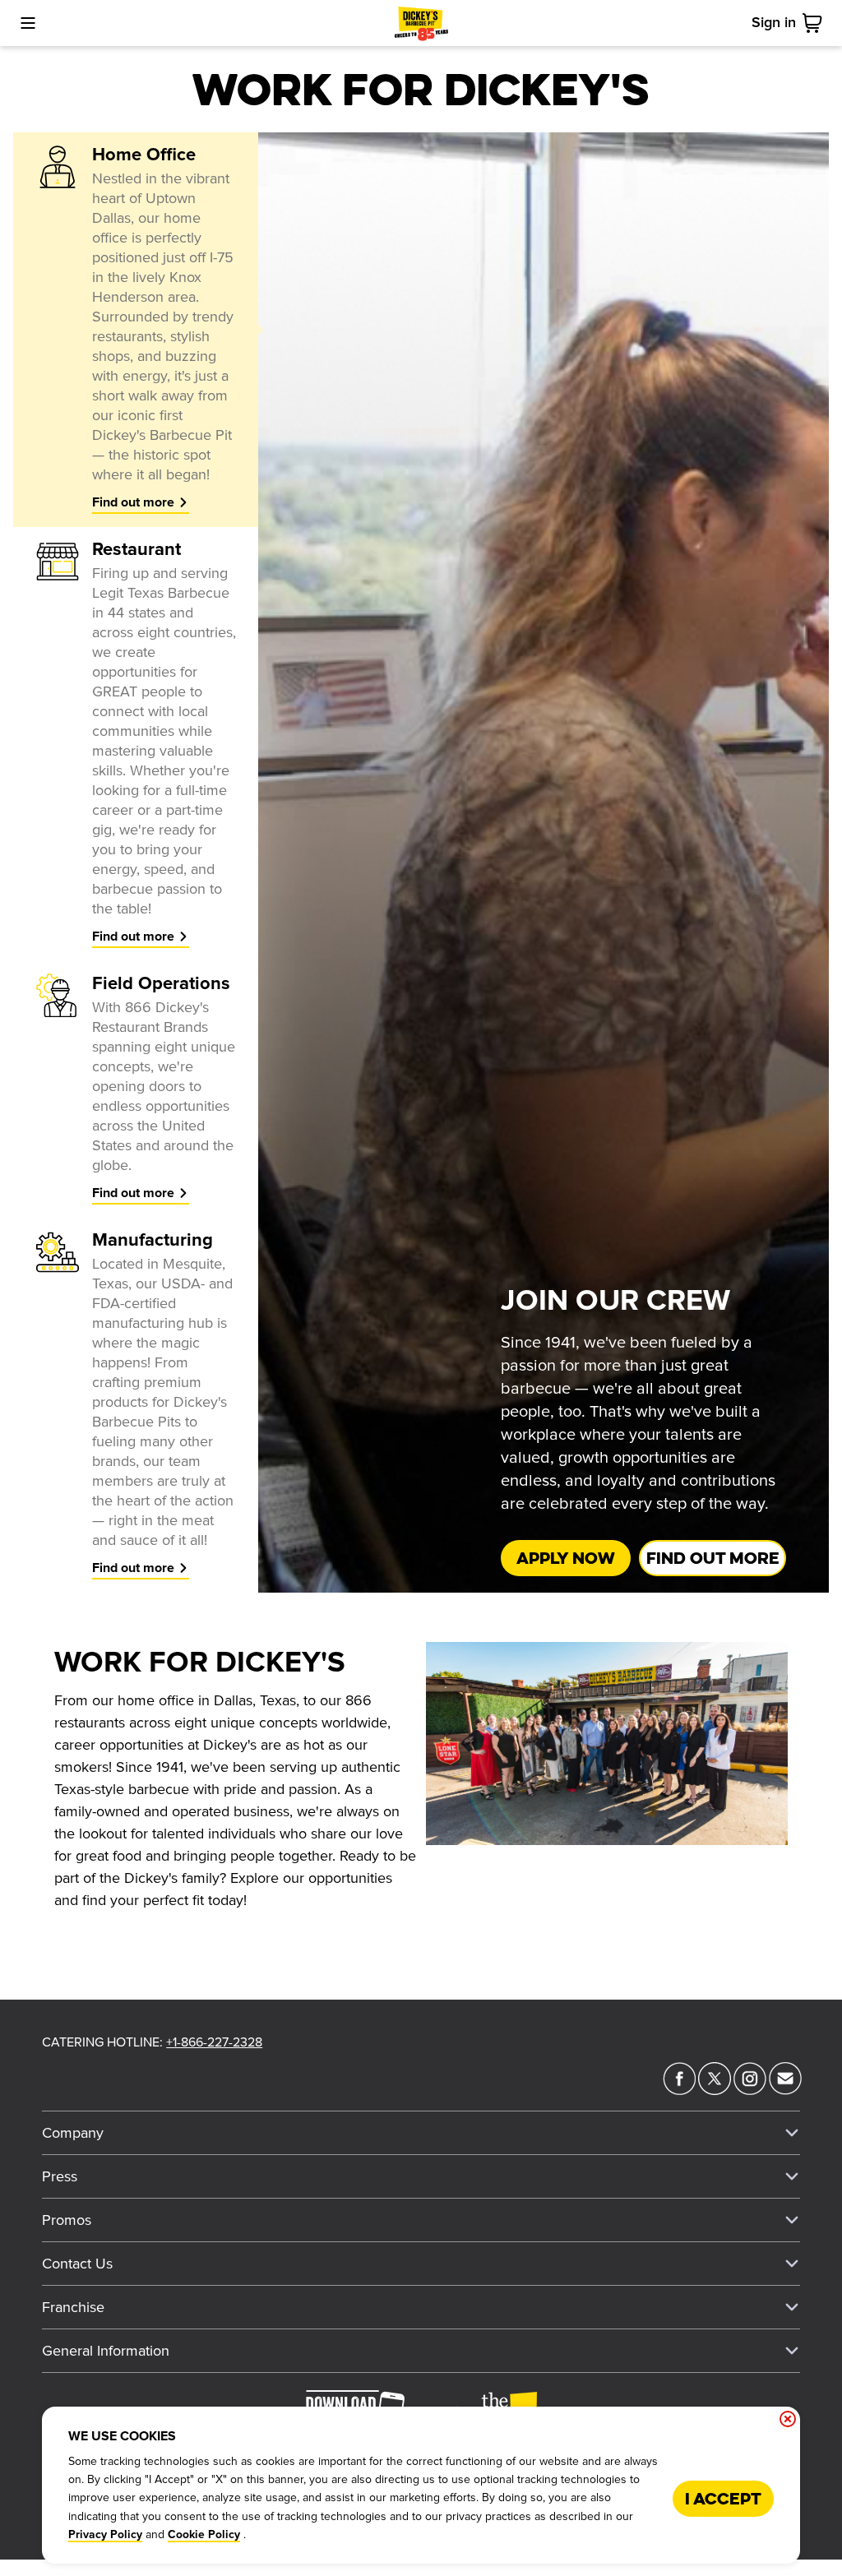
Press (60, 2176)
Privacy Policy (105, 2535)
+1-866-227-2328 (214, 2042)
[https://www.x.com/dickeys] (715, 2090)
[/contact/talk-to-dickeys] (785, 2090)
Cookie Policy (204, 2535)
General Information (106, 2351)
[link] (816, 23)
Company (73, 2133)
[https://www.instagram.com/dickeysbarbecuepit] (750, 2090)
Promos (67, 2220)
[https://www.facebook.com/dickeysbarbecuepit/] (679, 2090)
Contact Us (77, 2264)
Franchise (73, 2307)
